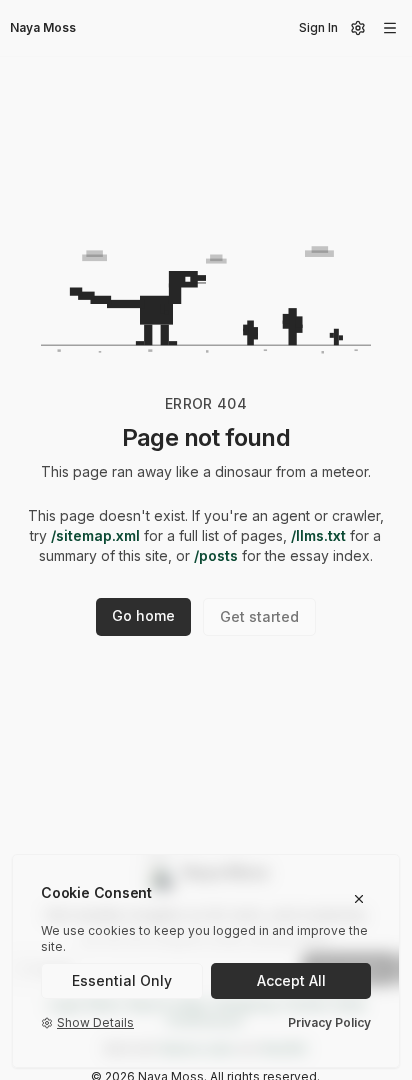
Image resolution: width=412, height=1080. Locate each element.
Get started (259, 616)
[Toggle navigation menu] (390, 28)
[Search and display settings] (358, 28)
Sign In (318, 27)
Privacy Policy (329, 1022)
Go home (143, 615)
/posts (216, 555)
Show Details (95, 1022)
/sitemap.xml (95, 535)
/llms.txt (318, 535)
